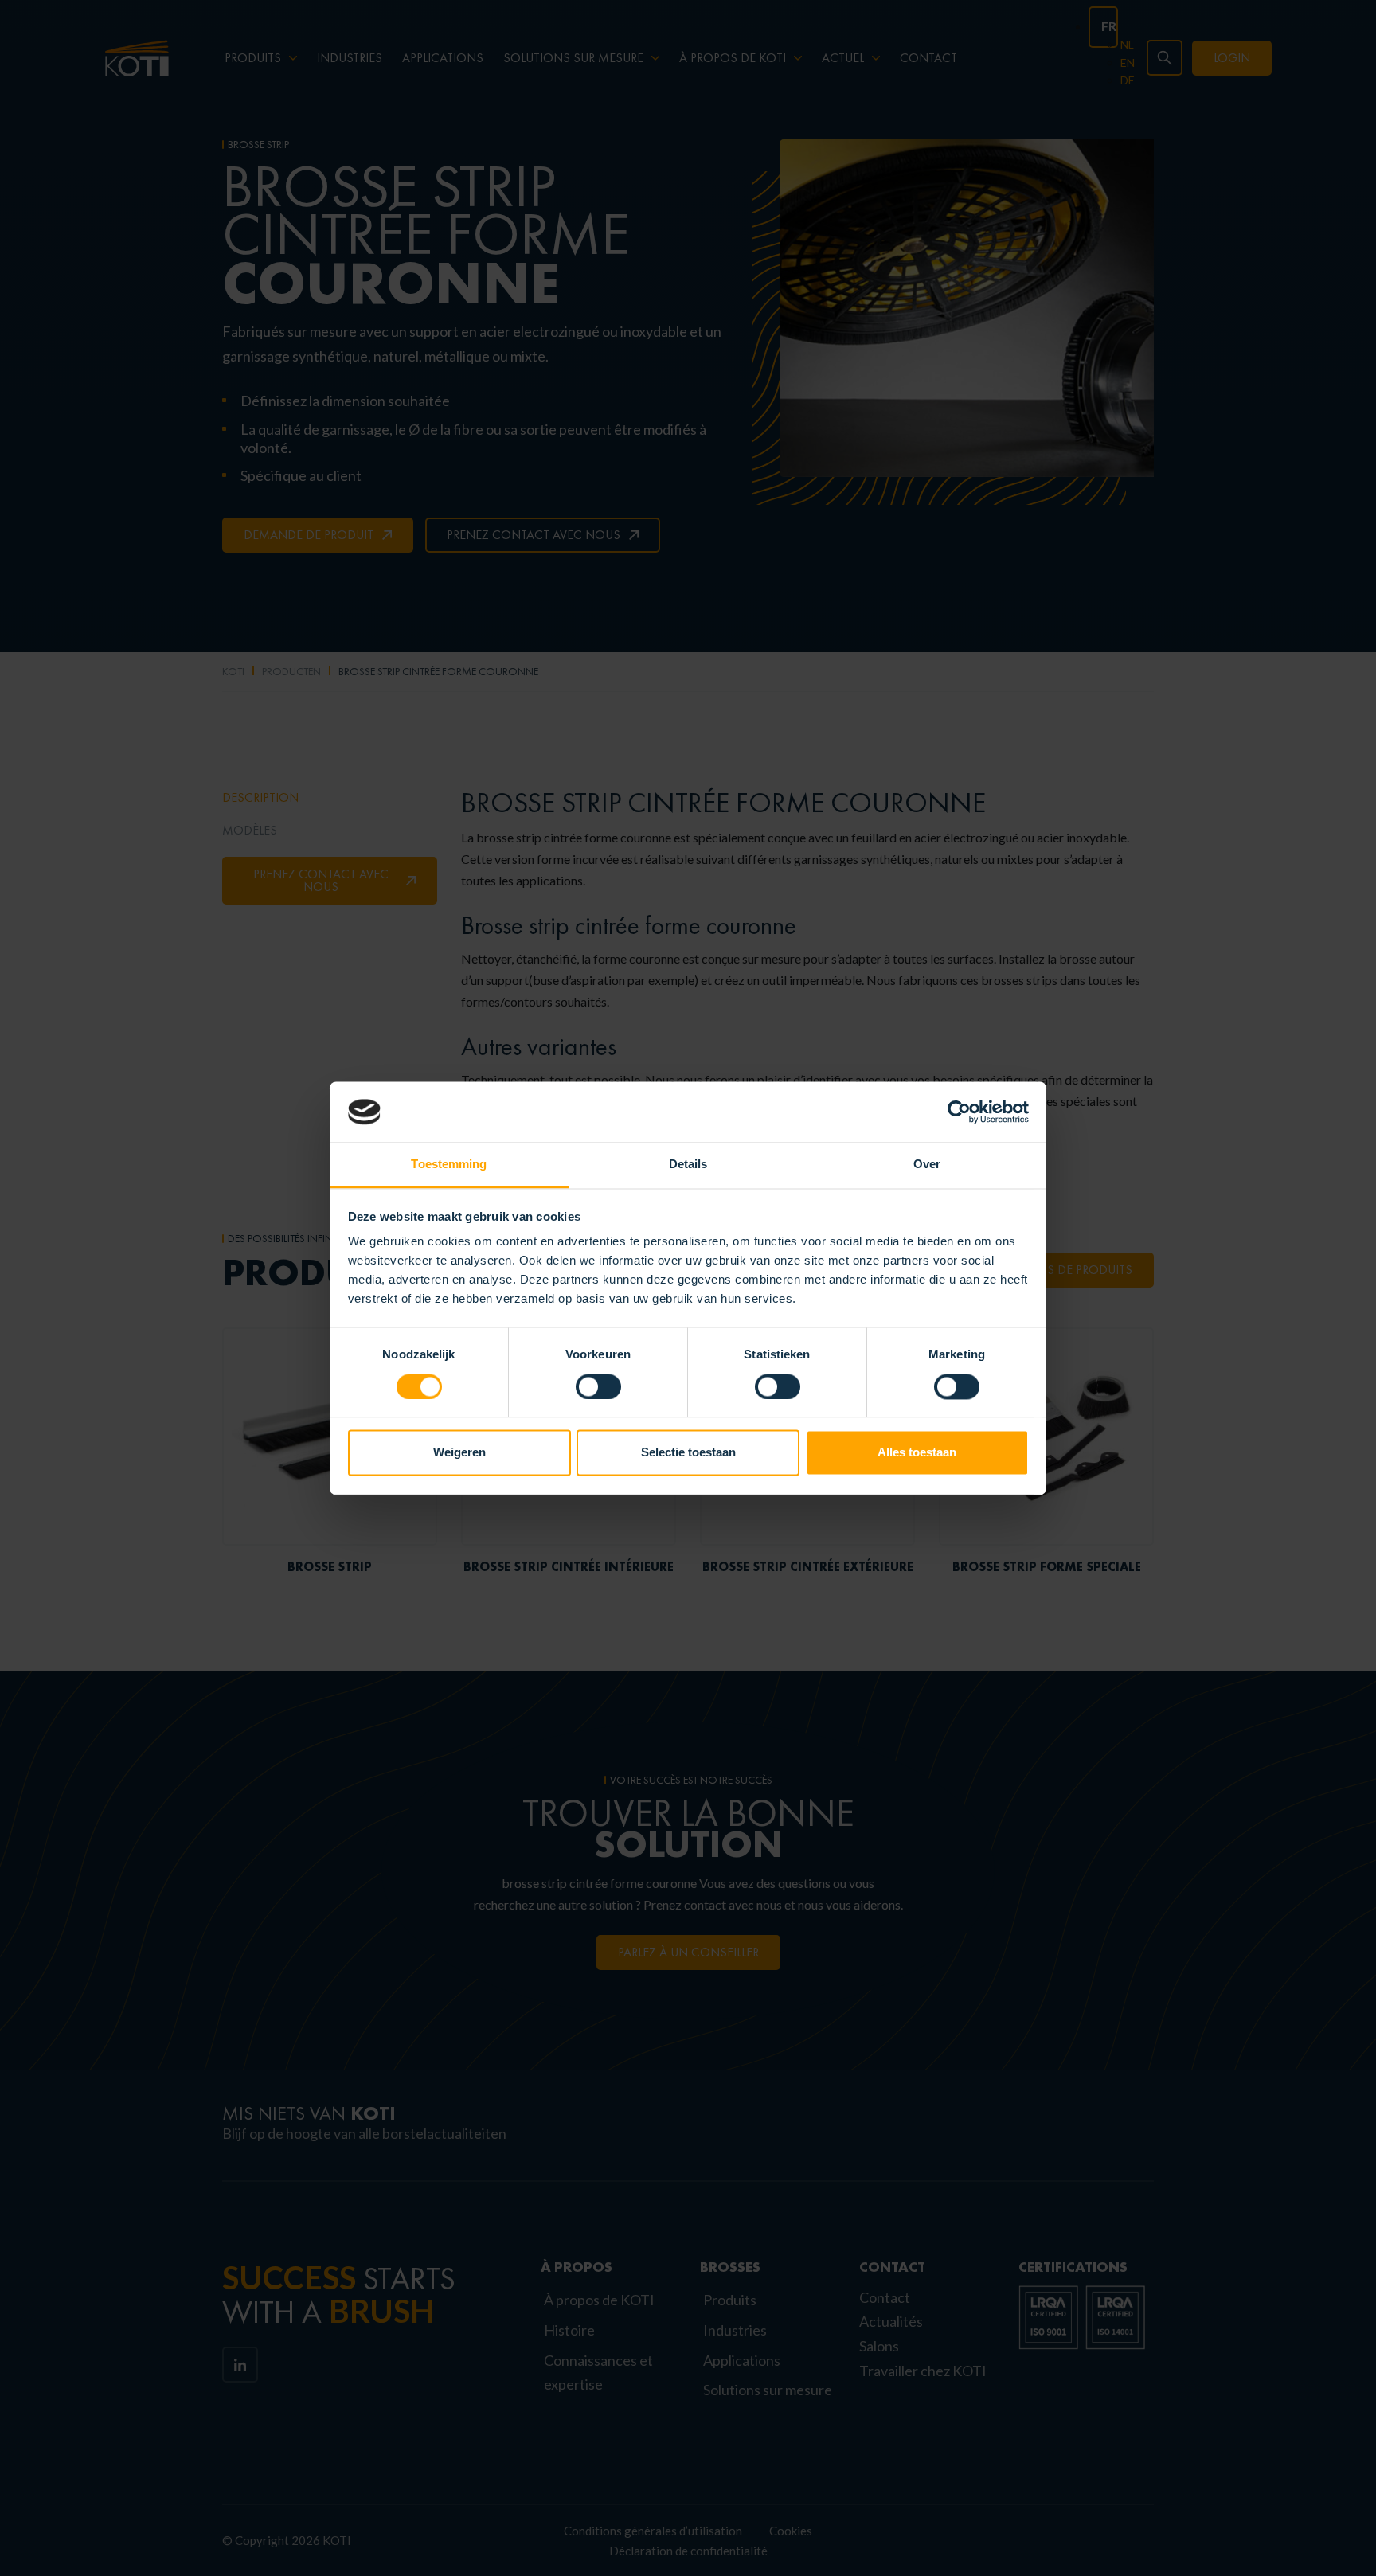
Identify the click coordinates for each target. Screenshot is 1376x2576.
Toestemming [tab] (449, 1165)
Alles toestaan (917, 1453)
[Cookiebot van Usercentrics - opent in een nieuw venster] (959, 1112)
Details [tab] (688, 1165)
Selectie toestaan (688, 1453)
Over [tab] (927, 1165)
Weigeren (459, 1453)
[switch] (598, 1386)
